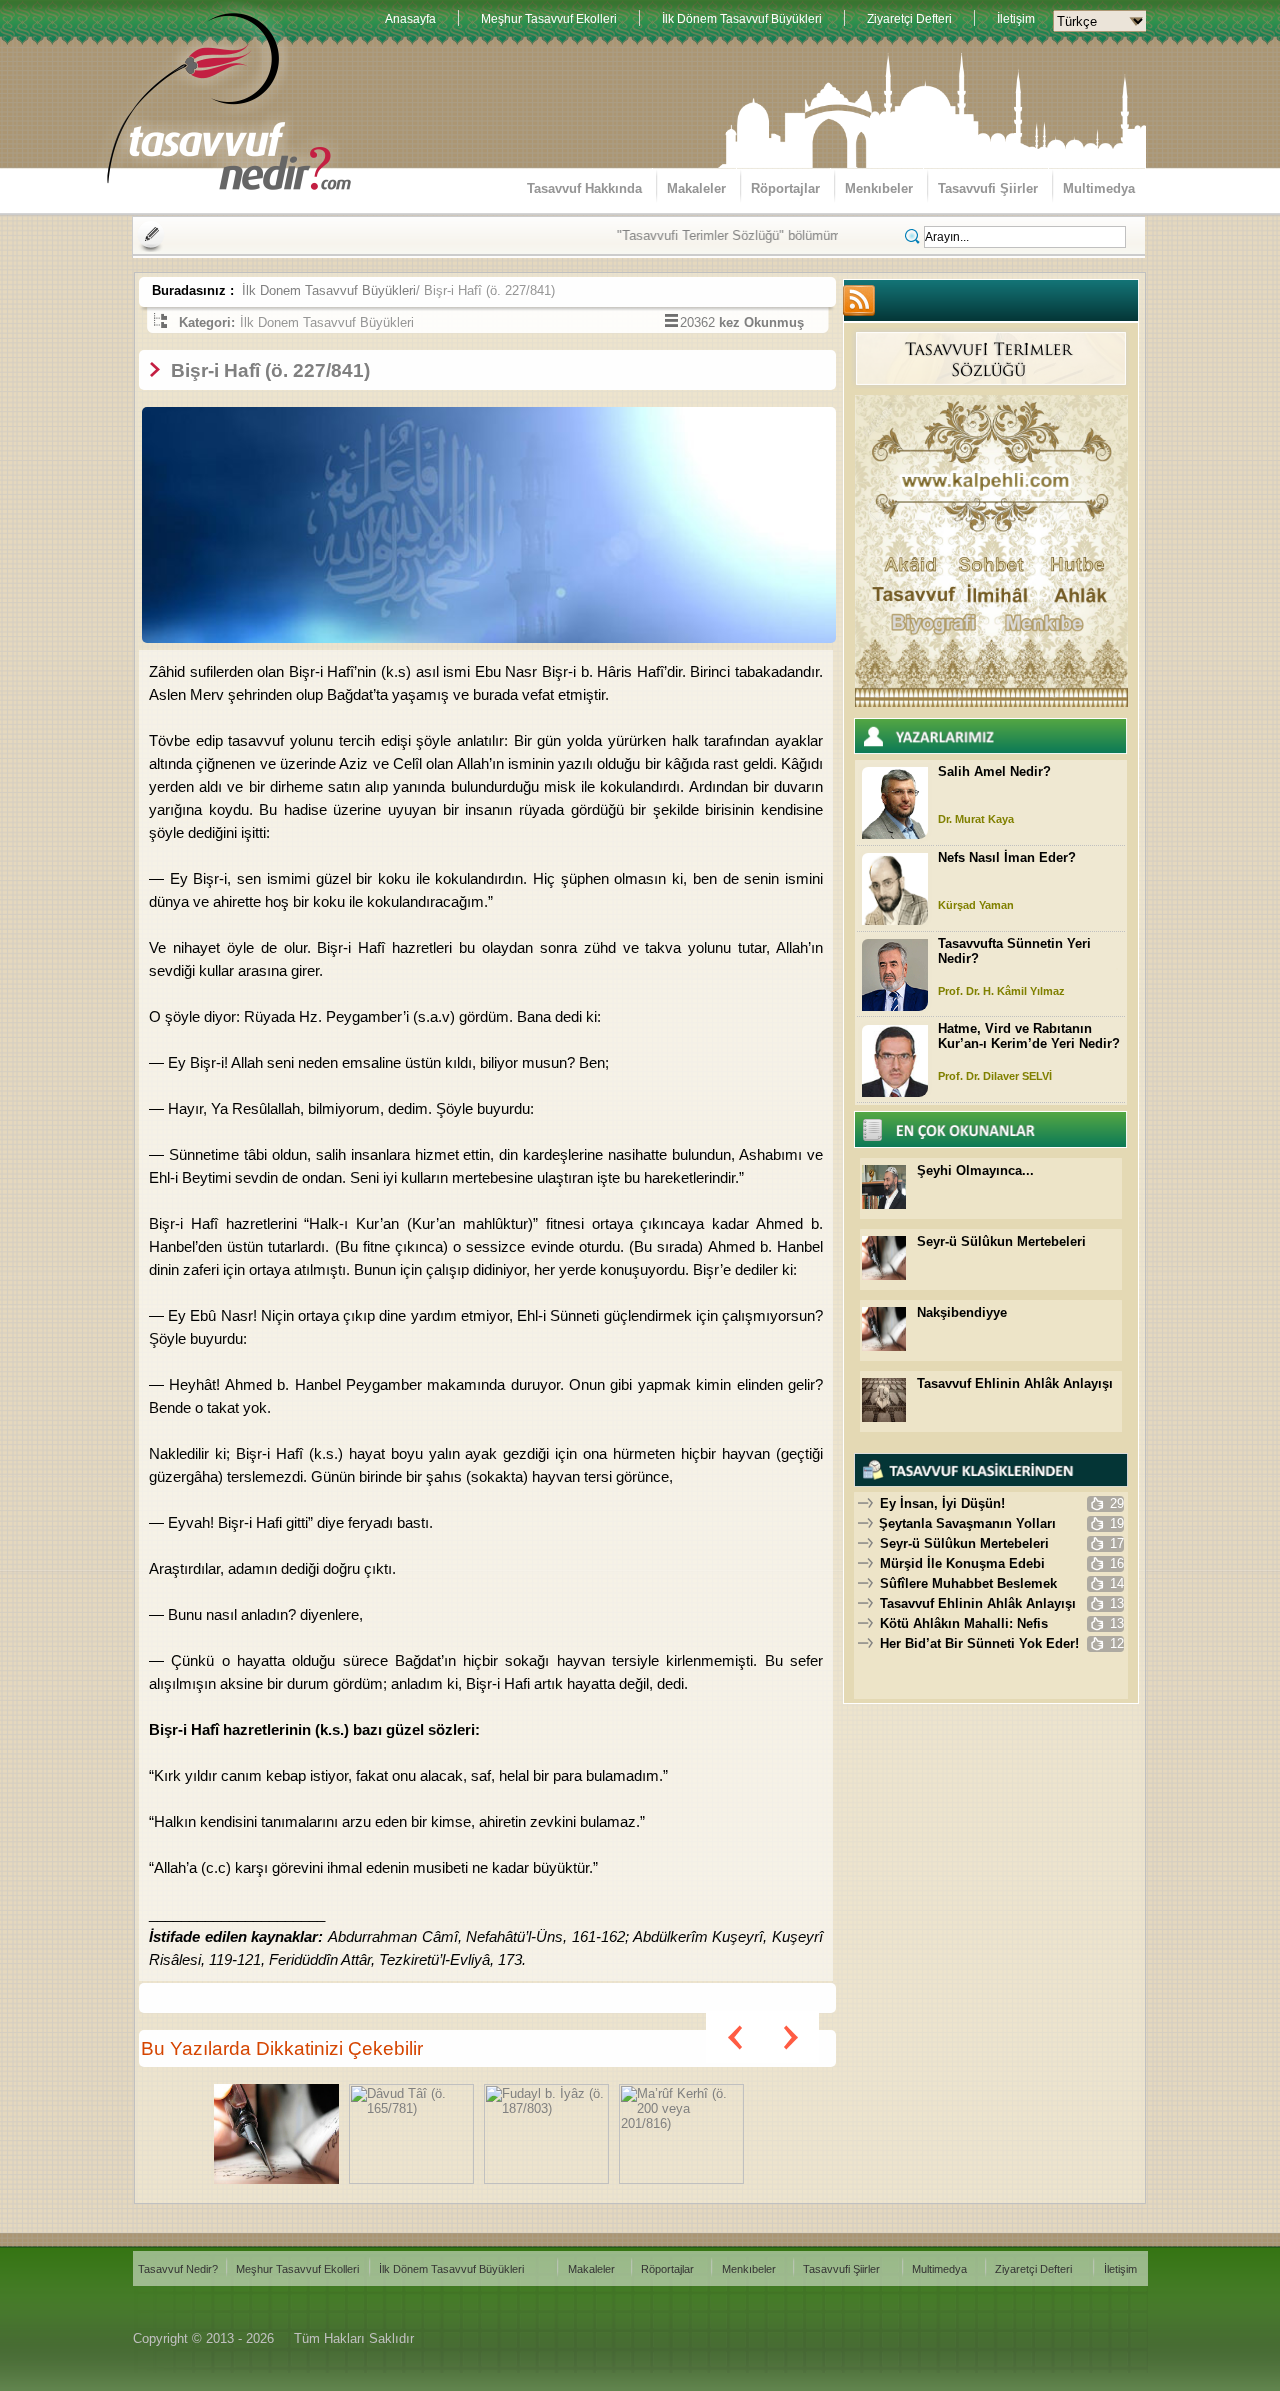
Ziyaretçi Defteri (909, 19)
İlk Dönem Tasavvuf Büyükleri (742, 19)
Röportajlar (785, 188)
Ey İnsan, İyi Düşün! (942, 1503)
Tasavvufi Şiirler (988, 188)
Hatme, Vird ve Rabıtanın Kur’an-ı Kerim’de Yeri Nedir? (1029, 1036)
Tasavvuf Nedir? (178, 2269)
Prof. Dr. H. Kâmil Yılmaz (1001, 991)
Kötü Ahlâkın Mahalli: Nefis (964, 1623)
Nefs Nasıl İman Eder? (1007, 857)
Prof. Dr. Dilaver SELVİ (995, 1076)
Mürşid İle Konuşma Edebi (962, 1563)
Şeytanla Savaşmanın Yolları (967, 1523)
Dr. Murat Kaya (976, 819)
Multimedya (1099, 188)
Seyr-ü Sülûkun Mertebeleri (1001, 1241)
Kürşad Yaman (976, 905)
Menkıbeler (879, 188)
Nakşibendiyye (962, 1312)
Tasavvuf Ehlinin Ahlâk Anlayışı (1015, 1383)
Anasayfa (410, 19)
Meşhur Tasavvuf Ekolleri (549, 19)
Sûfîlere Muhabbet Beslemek (968, 1583)
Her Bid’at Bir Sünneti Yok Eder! (979, 1643)
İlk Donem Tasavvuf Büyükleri (329, 290)
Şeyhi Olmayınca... (975, 1170)
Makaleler (696, 188)
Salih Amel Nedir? (994, 771)
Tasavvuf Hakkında (584, 188)
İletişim (1016, 19)
